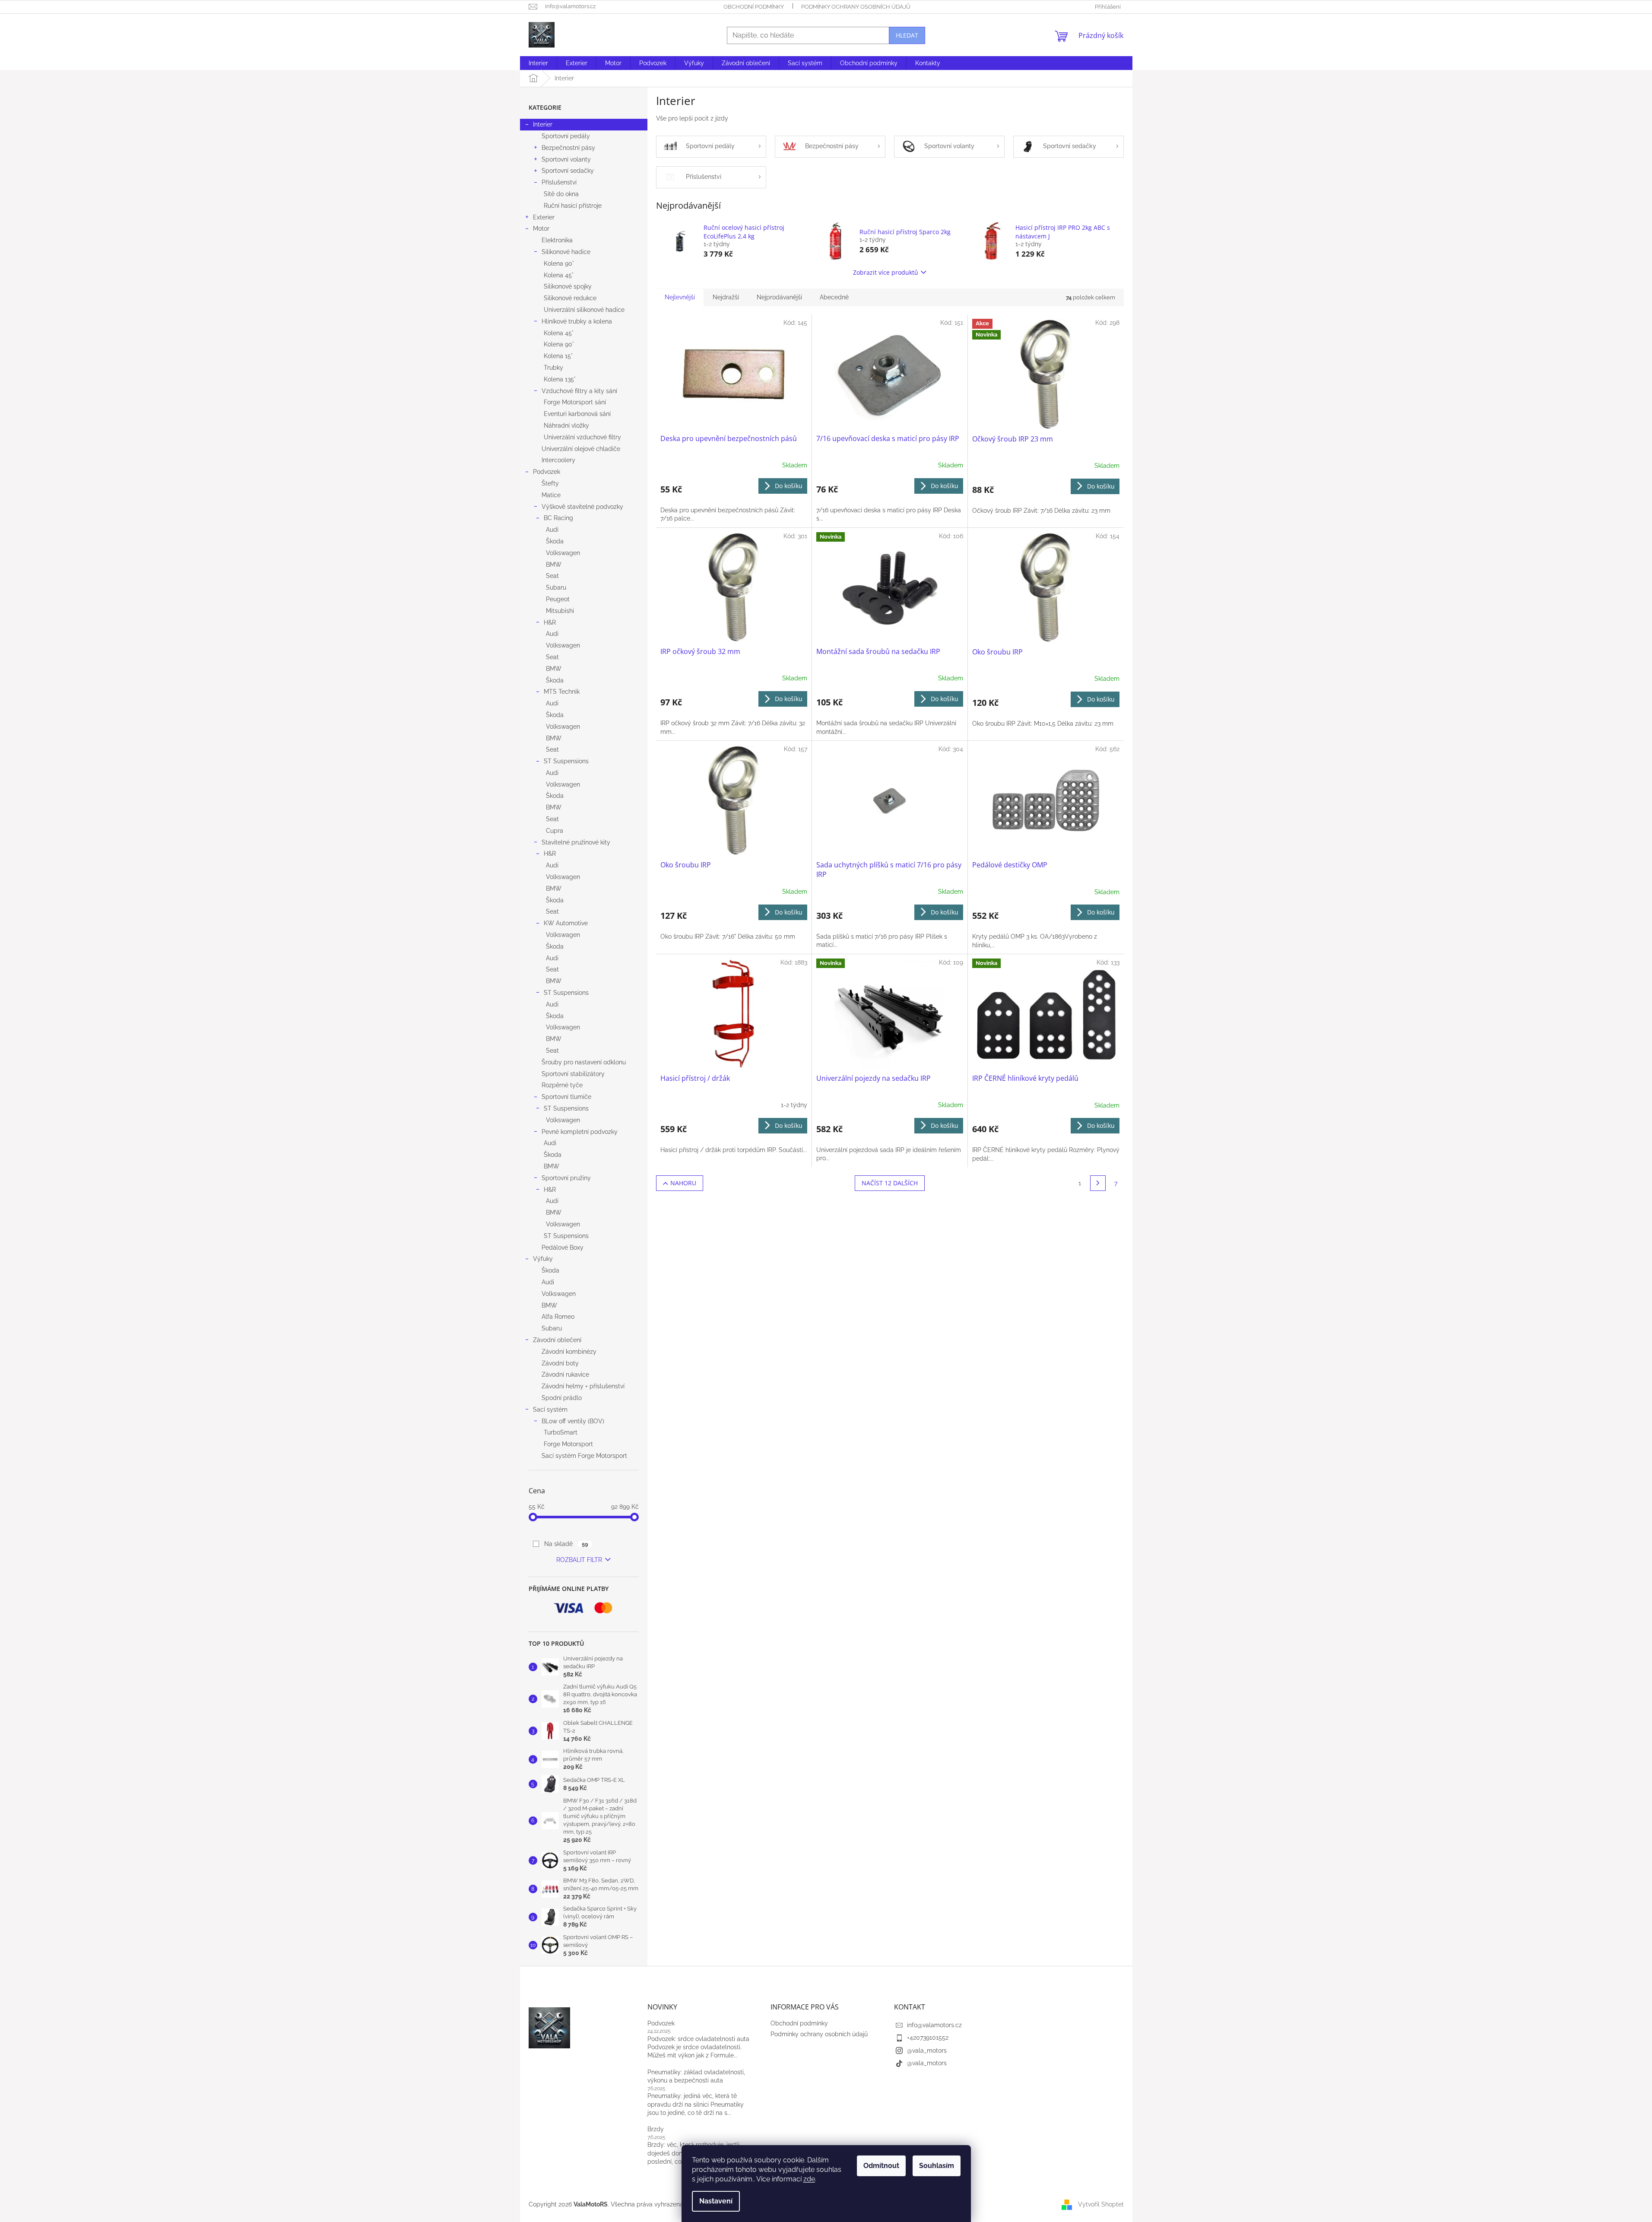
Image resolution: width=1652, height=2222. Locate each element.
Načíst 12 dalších (890, 1183)
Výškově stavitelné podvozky (582, 507)
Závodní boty (560, 1363)
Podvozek (547, 472)
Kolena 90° (559, 263)
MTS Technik (562, 692)
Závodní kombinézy (569, 1352)
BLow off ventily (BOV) (573, 1421)
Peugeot (558, 599)
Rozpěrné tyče (562, 1085)
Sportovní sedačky (568, 171)
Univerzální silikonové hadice (584, 310)
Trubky (553, 368)
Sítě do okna (561, 194)
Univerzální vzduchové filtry (582, 437)
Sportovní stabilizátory (573, 1074)
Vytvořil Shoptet (1101, 2204)
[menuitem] (538, 63)
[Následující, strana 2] (1098, 1183)
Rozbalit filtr (579, 1560)
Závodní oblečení (557, 1340)
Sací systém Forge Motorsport (584, 1456)
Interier (543, 124)
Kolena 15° (558, 356)
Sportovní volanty (566, 159)
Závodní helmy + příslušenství (583, 1386)
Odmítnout (881, 2166)
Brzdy (656, 2129)
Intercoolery (558, 460)
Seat (552, 576)
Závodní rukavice (565, 1374)
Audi (552, 530)
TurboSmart (561, 1432)
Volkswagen (563, 553)
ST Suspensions (566, 761)
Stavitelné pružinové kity (576, 842)
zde (809, 2179)
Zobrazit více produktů (886, 272)
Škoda (555, 541)
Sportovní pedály (566, 136)
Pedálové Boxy (563, 1247)
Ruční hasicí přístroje (573, 206)
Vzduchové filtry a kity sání (579, 391)
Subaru (556, 587)
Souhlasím (937, 2166)
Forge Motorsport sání (575, 402)
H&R (550, 622)
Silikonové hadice (566, 252)
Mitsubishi (560, 611)
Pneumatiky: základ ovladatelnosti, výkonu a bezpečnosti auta (696, 2076)
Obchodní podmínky (754, 7)
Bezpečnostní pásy (568, 148)
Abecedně (834, 297)
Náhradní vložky (566, 425)
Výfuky (543, 1259)
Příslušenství (559, 182)
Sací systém (550, 1409)
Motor (541, 229)
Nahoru (683, 1183)
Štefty (550, 483)
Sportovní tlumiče (566, 1097)
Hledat (907, 35)
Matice (551, 495)
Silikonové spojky (568, 286)
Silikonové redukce (570, 298)
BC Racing (558, 518)
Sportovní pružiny (566, 1178)
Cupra (555, 831)
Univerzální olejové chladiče (581, 449)
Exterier (544, 217)
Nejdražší (726, 297)
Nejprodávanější (779, 297)
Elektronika (557, 240)
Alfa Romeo (558, 1317)
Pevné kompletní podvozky (580, 1132)
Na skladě (566, 1544)
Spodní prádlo (562, 1398)
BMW (554, 565)
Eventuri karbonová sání (577, 414)
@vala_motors (927, 2051)
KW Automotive (566, 923)
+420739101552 (928, 2038)
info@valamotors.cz (934, 2025)
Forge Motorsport (568, 1444)
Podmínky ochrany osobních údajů (856, 7)
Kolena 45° (559, 275)
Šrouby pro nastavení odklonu (584, 1062)
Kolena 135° (560, 379)
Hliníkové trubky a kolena (577, 321)
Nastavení (716, 2201)
